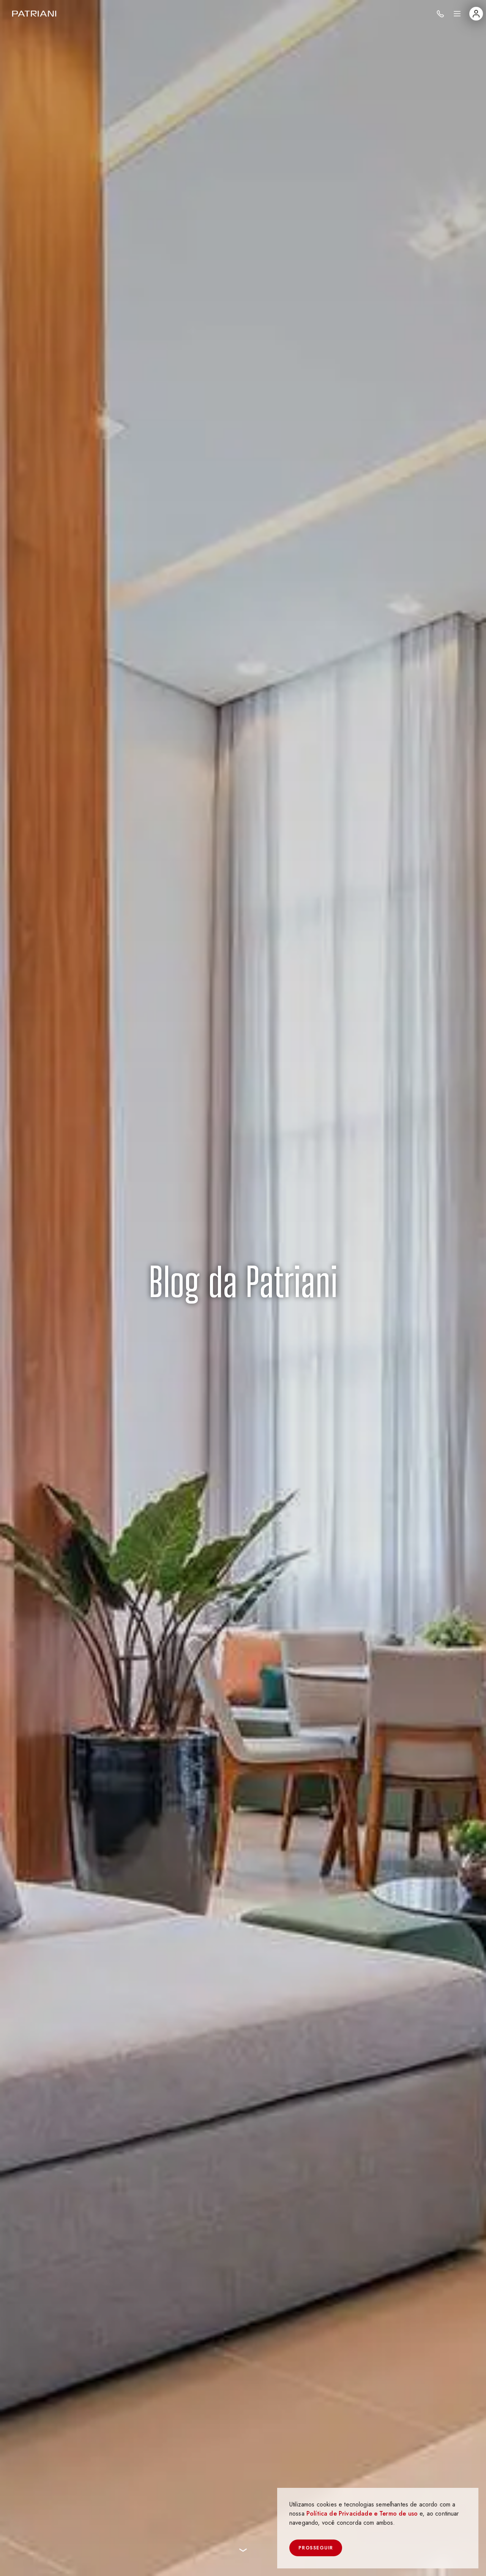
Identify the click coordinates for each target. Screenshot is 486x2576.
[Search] (440, 14)
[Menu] (457, 14)
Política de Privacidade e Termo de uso (362, 2513)
